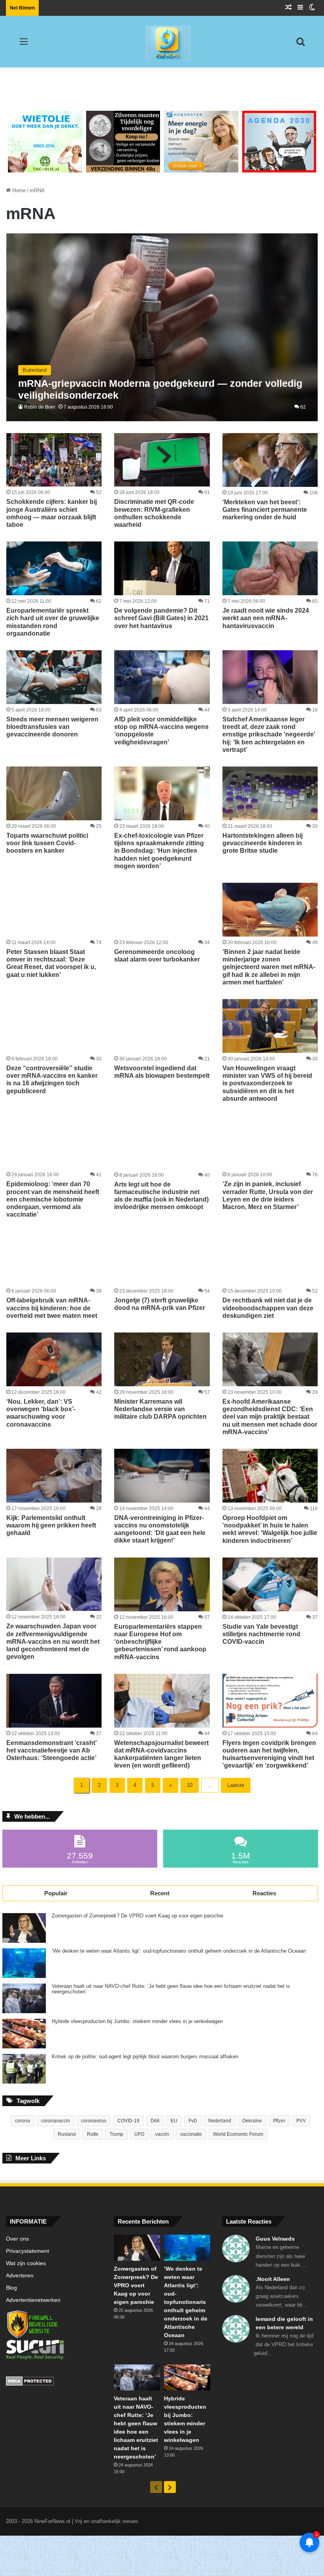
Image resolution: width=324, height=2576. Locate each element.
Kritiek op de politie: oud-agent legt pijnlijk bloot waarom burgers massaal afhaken (145, 2057)
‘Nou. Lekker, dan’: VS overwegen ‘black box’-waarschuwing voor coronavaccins (41, 1413)
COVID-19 (128, 2121)
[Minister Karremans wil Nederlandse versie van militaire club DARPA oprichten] (162, 1359)
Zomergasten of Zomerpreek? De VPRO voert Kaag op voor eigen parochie (138, 1916)
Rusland (67, 2134)
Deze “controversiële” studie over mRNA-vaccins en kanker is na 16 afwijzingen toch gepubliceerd (52, 1080)
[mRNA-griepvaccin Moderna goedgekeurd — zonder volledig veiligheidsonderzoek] (162, 327)
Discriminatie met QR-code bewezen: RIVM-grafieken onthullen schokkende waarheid (154, 513)
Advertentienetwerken (33, 2300)
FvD (193, 2121)
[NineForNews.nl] (162, 41)
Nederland (220, 2121)
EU (174, 2121)
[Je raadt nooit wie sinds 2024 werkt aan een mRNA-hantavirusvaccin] (270, 568)
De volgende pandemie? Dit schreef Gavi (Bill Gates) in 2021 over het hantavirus (161, 618)
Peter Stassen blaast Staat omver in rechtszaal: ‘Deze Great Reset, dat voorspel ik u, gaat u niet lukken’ (51, 963)
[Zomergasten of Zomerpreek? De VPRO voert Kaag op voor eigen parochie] (24, 1928)
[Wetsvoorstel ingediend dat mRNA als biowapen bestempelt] (162, 1026)
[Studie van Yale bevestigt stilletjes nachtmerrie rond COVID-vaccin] (270, 1584)
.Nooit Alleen (273, 2279)
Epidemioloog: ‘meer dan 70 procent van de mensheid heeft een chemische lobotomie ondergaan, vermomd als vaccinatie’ (53, 1199)
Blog (11, 2288)
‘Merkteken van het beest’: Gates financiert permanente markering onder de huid (265, 510)
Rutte (93, 2134)
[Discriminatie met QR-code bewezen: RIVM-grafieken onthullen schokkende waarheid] (162, 460)
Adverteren (20, 2276)
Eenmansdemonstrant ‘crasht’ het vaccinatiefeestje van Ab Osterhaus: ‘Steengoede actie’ (51, 1750)
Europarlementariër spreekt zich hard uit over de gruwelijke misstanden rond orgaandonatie (53, 622)
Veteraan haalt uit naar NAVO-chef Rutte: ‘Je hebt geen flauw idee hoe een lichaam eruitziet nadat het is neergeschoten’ (171, 1989)
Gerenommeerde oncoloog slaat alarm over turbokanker (157, 956)
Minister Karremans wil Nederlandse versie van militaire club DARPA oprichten (160, 1409)
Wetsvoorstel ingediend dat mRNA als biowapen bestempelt (162, 1072)
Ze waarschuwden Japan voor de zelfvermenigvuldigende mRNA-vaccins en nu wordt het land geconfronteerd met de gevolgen (53, 1641)
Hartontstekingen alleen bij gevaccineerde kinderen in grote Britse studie (263, 843)
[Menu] (24, 44)
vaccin (162, 2134)
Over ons (17, 2239)
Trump (116, 2134)
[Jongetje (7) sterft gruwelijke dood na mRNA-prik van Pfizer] (162, 1258)
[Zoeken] (300, 44)
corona (23, 2121)
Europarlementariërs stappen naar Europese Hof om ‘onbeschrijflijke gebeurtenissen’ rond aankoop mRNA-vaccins (160, 1642)
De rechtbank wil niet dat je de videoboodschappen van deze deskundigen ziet (268, 1308)
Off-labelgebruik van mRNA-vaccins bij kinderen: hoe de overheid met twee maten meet (52, 1308)
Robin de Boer (40, 407)
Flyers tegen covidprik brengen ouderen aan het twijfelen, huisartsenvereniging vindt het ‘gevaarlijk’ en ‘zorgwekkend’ (269, 1754)
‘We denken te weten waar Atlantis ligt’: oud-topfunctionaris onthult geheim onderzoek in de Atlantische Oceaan (179, 1951)
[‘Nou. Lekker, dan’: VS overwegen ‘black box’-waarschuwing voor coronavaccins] (54, 1359)
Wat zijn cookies (26, 2263)
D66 (155, 2121)
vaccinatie (191, 2134)
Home (18, 190)
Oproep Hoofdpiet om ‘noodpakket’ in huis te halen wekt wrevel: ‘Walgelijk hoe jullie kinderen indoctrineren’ (270, 1529)
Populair (56, 1893)
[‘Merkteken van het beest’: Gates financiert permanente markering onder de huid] (270, 460)
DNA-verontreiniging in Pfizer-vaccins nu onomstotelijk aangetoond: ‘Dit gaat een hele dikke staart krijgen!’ (160, 1529)
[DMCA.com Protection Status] (54, 2382)
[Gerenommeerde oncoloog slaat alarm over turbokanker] (162, 910)
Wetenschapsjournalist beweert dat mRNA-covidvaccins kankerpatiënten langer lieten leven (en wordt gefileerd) (161, 1754)
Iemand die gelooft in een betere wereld (284, 2323)
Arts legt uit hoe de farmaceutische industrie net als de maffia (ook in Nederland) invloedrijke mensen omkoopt (161, 1196)
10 (190, 1785)
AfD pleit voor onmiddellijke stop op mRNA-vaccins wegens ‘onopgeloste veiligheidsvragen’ (161, 731)
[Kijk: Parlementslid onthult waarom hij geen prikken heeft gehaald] (54, 1476)
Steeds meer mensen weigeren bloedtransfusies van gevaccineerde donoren (52, 727)
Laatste (236, 1785)
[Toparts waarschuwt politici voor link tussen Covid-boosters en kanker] (54, 793)
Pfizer (279, 2121)
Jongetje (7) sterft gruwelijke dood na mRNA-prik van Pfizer (160, 1304)
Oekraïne (252, 2121)
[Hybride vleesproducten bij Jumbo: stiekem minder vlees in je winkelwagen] (24, 2034)
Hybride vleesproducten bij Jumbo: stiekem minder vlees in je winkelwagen (137, 2021)
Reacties (264, 1893)
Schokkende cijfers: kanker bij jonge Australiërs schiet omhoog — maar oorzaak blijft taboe (52, 513)
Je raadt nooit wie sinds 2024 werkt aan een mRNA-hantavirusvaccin (266, 618)
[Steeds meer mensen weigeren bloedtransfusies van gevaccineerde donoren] (54, 677)
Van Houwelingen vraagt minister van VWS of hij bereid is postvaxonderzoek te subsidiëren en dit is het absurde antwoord (267, 1083)
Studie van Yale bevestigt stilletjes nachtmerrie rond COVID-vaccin (261, 1634)
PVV (301, 2121)
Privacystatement (27, 2251)
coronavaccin (56, 2121)
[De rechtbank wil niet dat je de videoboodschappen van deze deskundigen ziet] (270, 1258)
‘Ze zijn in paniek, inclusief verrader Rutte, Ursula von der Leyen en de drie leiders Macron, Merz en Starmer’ (268, 1195)
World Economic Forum (238, 2134)
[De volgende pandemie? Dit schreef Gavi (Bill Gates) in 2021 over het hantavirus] (162, 568)
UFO (139, 2134)
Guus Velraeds (275, 2239)
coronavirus (94, 2121)
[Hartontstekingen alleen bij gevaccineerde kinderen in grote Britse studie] (270, 793)
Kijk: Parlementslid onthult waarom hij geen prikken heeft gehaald (51, 1525)
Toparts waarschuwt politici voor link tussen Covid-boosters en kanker (47, 843)
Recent (160, 1893)
